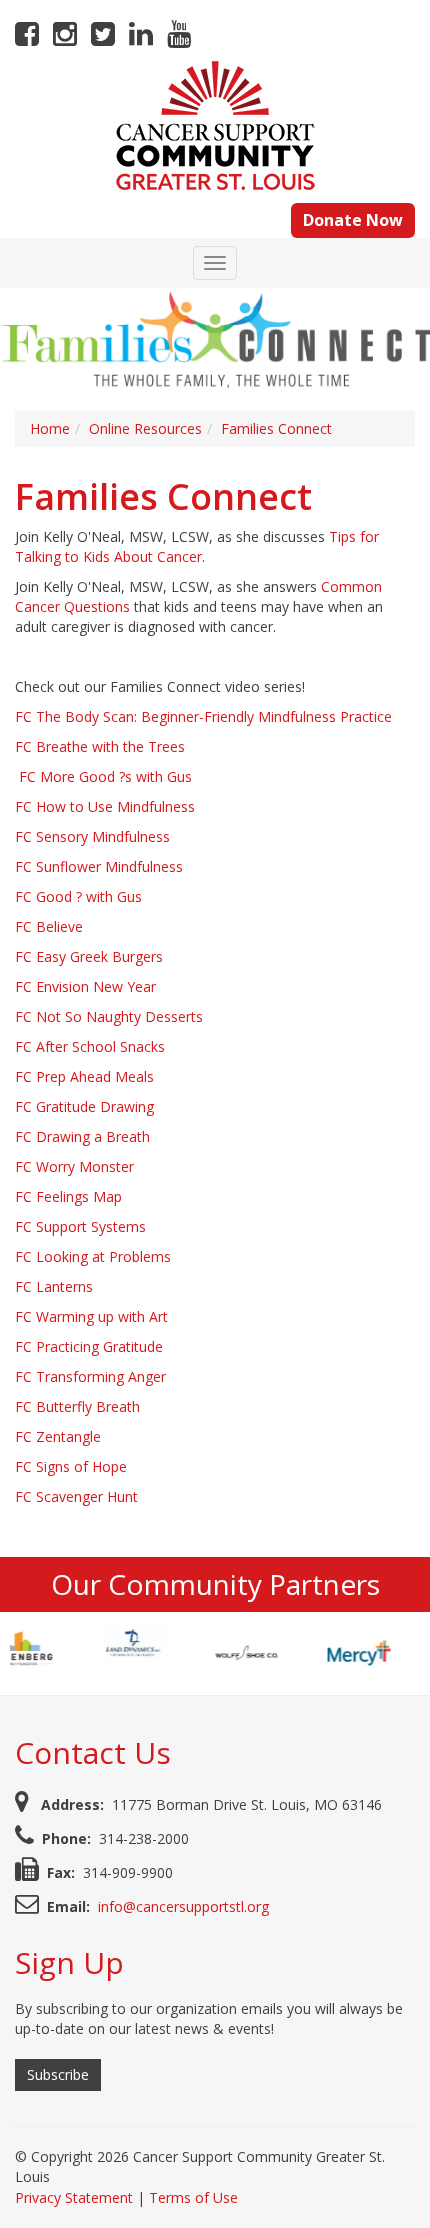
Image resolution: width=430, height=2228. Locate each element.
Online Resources (145, 428)
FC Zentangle (58, 1436)
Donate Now (353, 220)
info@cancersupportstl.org (183, 1906)
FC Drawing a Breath (82, 1136)
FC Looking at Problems (93, 1256)
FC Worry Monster (74, 1166)
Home (50, 428)
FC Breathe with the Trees (100, 746)
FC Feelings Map (68, 1196)
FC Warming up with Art (91, 1316)
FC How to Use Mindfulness (105, 806)
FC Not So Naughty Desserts (109, 1016)
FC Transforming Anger (90, 1376)
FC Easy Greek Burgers (89, 956)
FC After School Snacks (90, 1046)
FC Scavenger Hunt (76, 1496)
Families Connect (276, 428)
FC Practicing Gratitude (89, 1346)
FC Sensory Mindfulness (92, 836)
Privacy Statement (74, 2197)
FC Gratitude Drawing (84, 1106)
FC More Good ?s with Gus (105, 776)
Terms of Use (193, 2197)
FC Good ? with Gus (78, 896)
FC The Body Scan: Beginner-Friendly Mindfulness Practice (203, 716)
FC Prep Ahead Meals (84, 1076)
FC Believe (49, 926)
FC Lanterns (54, 1286)
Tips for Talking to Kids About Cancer (197, 546)
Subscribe (58, 2074)
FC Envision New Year (85, 986)
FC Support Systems (80, 1226)
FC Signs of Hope (71, 1466)
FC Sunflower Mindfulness (99, 866)
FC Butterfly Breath (77, 1406)
